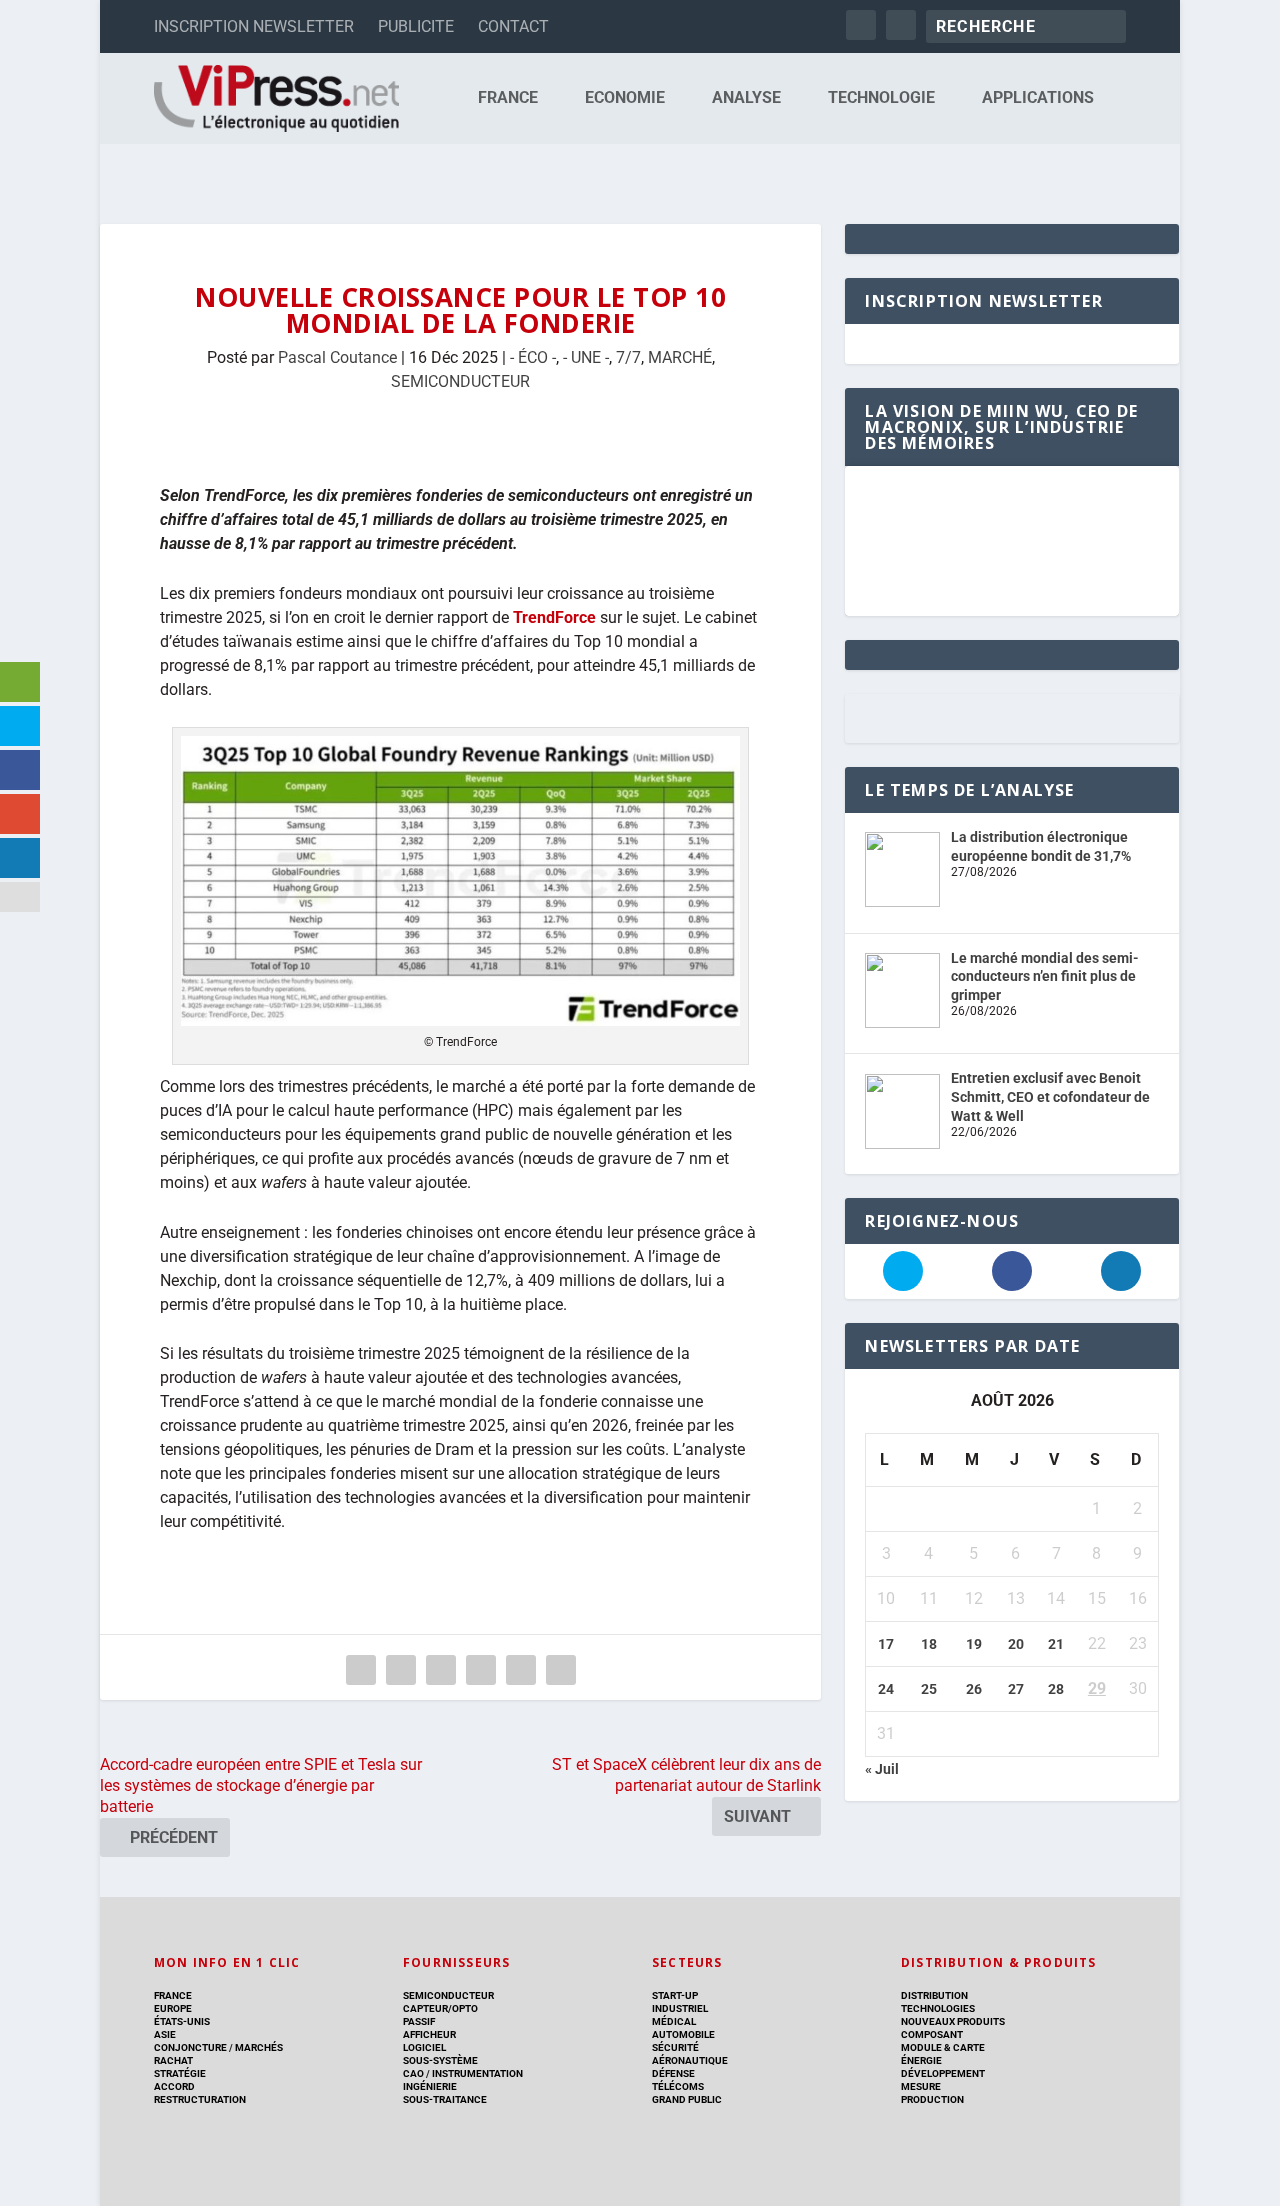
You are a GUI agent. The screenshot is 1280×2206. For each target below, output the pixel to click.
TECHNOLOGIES (938, 2008)
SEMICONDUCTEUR (460, 381)
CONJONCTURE (190, 2047)
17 (886, 1644)
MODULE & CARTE (943, 2047)
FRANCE (508, 98)
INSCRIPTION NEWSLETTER (254, 26)
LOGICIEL (424, 2047)
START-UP (675, 1995)
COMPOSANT (932, 2034)
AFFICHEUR (429, 2034)
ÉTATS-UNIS (182, 2021)
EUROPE (173, 2008)
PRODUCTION (932, 2099)
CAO (413, 2073)
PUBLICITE (416, 26)
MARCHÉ (680, 357)
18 (929, 1644)
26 (974, 1689)
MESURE (921, 2086)
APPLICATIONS (1038, 98)
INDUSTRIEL (680, 2008)
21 (1056, 1644)
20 (1016, 1644)
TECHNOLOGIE (881, 98)
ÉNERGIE (921, 2060)
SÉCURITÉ (675, 2047)
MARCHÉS (259, 2047)
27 (1016, 1689)
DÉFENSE (673, 2073)
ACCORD (174, 2086)
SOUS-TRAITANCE (445, 2099)
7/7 (628, 357)
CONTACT (513, 26)
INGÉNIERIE (430, 2086)
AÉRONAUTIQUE (690, 2060)
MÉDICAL (674, 2021)
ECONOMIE (625, 98)
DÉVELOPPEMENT (943, 2073)
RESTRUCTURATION (200, 2099)
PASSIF (419, 2021)
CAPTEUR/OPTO (440, 2008)
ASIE (165, 2034)
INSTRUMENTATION (476, 2073)
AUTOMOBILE (683, 2034)
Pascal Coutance (337, 357)
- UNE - (586, 357)
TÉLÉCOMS (678, 2086)
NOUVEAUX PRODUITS (953, 2021)
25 (929, 1689)
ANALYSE (746, 98)
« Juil (882, 1769)
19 (974, 1644)
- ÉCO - (533, 357)
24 (886, 1689)
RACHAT (173, 2060)
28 (1056, 1689)
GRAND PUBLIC (687, 2099)
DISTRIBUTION (934, 1995)
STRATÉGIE (180, 2073)
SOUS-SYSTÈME (440, 2060)
